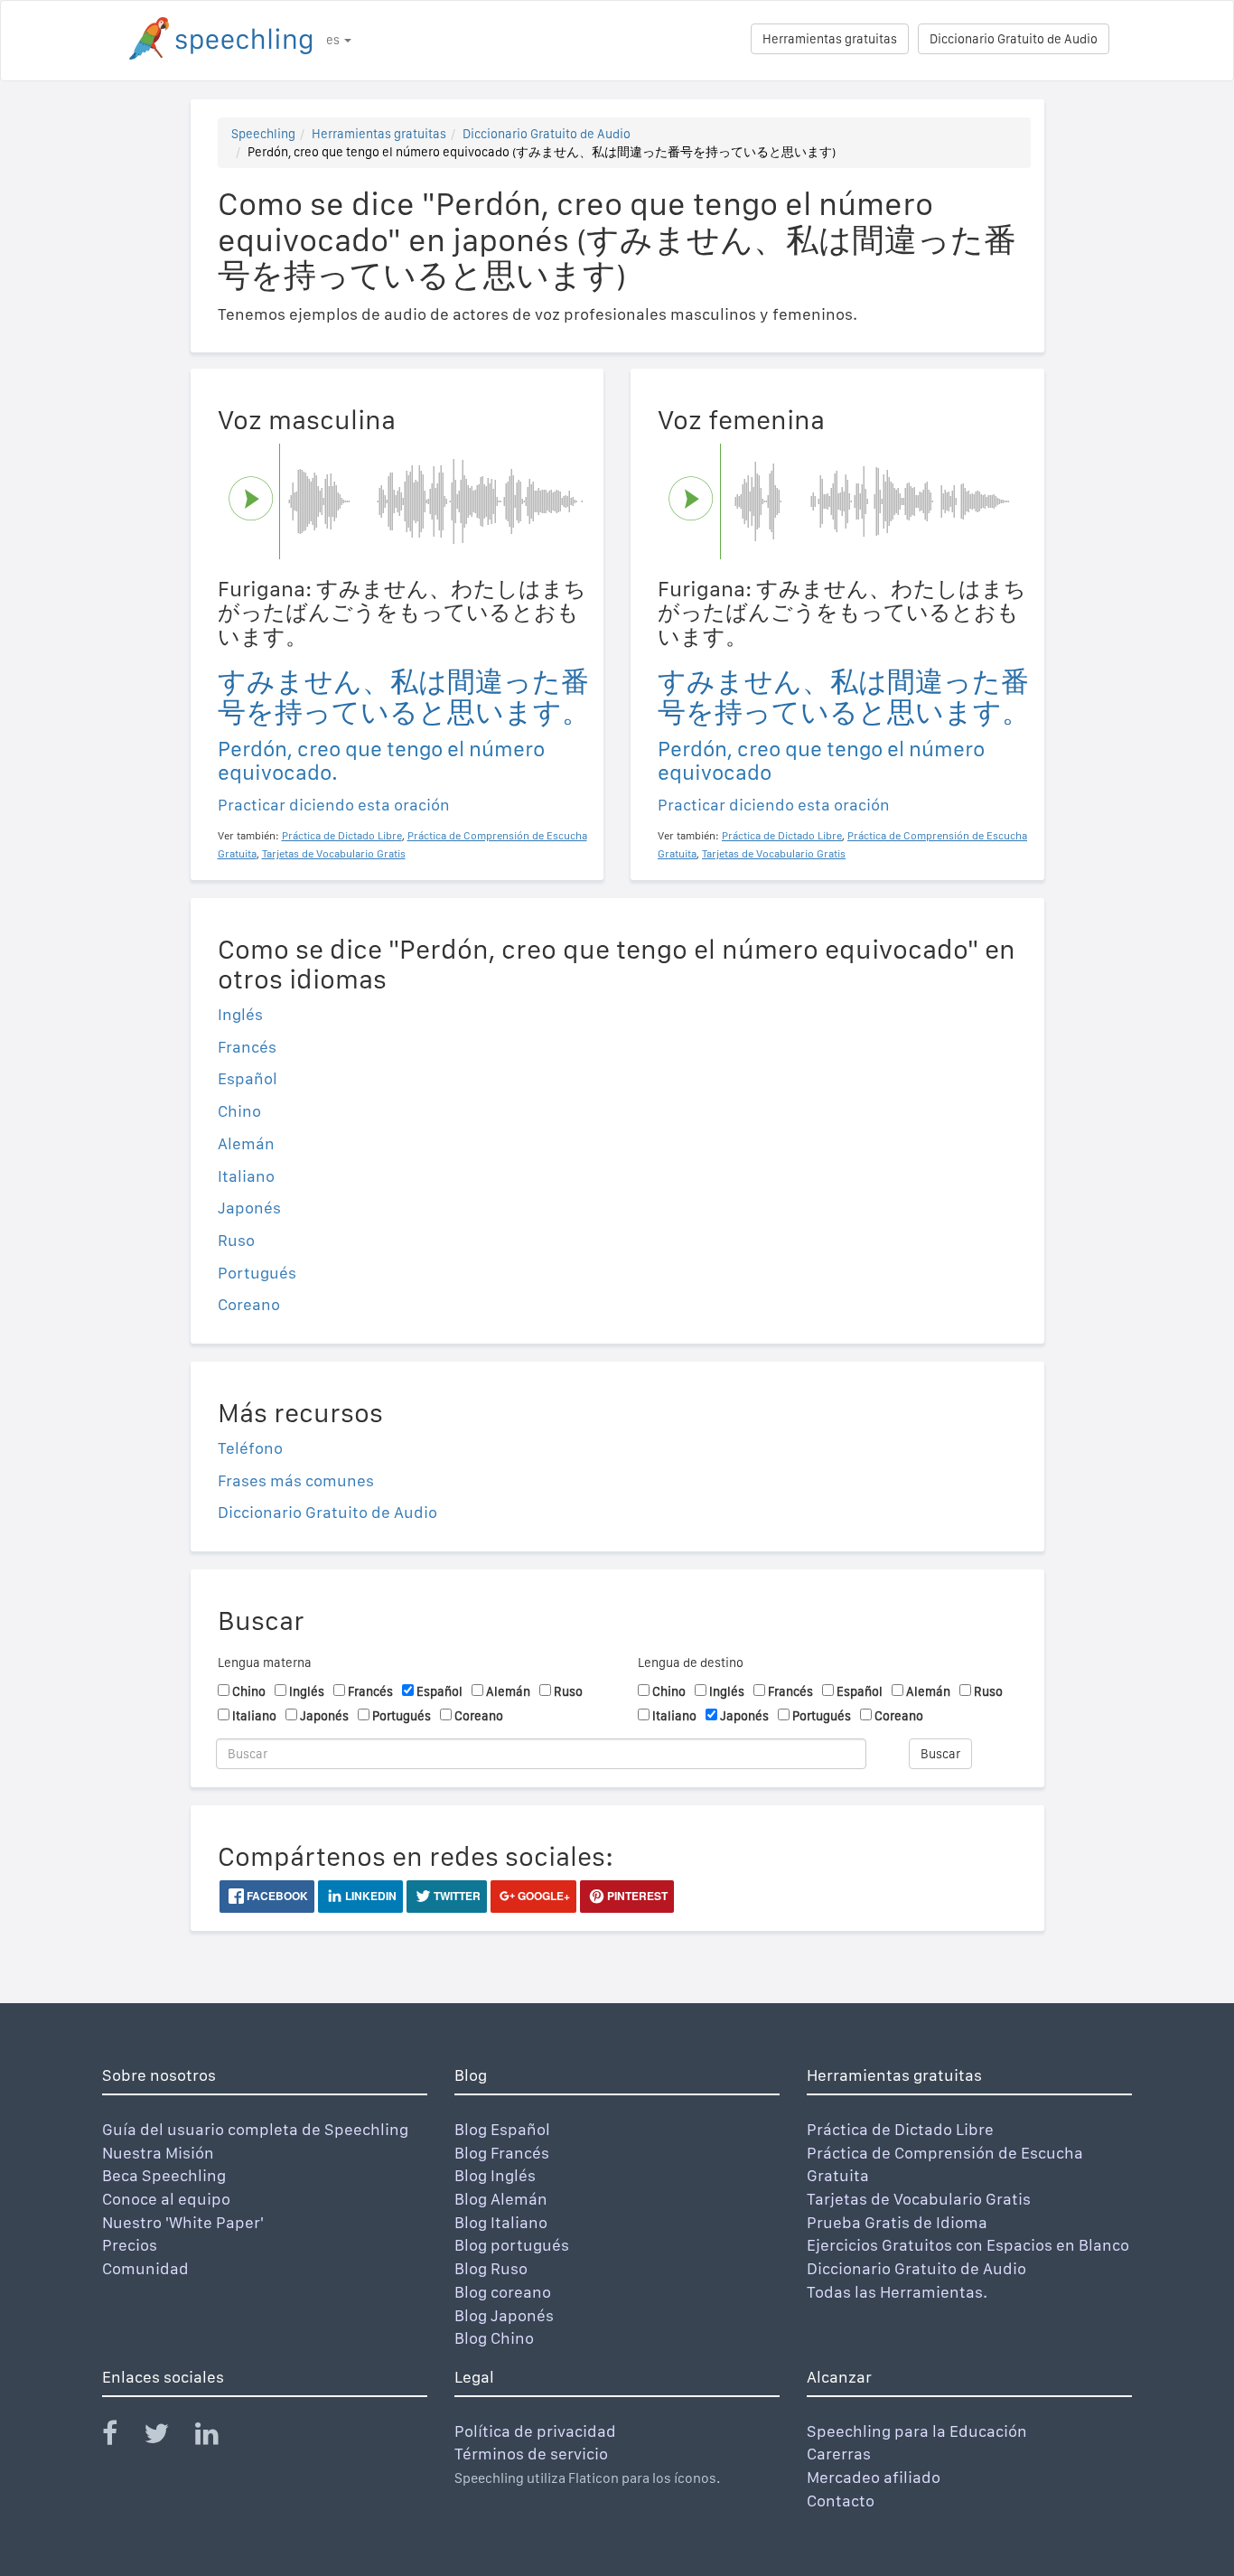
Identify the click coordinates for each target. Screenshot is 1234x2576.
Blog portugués (512, 2245)
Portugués (257, 1273)
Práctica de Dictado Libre (900, 2129)
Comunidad (145, 2268)
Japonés (249, 1208)
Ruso (236, 1240)
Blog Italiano (501, 2222)
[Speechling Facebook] (121, 2437)
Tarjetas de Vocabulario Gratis (919, 2199)
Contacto (841, 2501)
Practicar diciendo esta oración (334, 805)
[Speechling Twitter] (168, 2437)
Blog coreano (503, 2292)
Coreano (249, 1304)
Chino (239, 1111)
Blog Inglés (495, 2175)
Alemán (246, 1143)
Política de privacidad (535, 2431)
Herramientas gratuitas (830, 39)
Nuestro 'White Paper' (183, 2222)
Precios (130, 2245)
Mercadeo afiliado (874, 2477)
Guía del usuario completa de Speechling (255, 2129)
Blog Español (502, 2129)
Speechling (263, 134)
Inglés (240, 1014)
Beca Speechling (164, 2175)
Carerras (839, 2454)
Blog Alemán (501, 2199)
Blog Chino (494, 2338)
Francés (247, 1047)
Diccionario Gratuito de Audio (1014, 39)
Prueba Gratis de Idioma (897, 2222)
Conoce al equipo (166, 2199)
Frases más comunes (296, 1480)
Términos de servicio (531, 2454)
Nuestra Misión (158, 2153)
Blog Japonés (504, 2315)
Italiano (246, 1176)
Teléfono (250, 1448)
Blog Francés (502, 2153)
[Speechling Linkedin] (218, 2437)
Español (248, 1078)
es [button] (334, 40)
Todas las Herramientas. (897, 2292)
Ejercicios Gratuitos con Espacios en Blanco (968, 2245)
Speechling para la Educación (917, 2431)
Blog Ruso (491, 2268)
